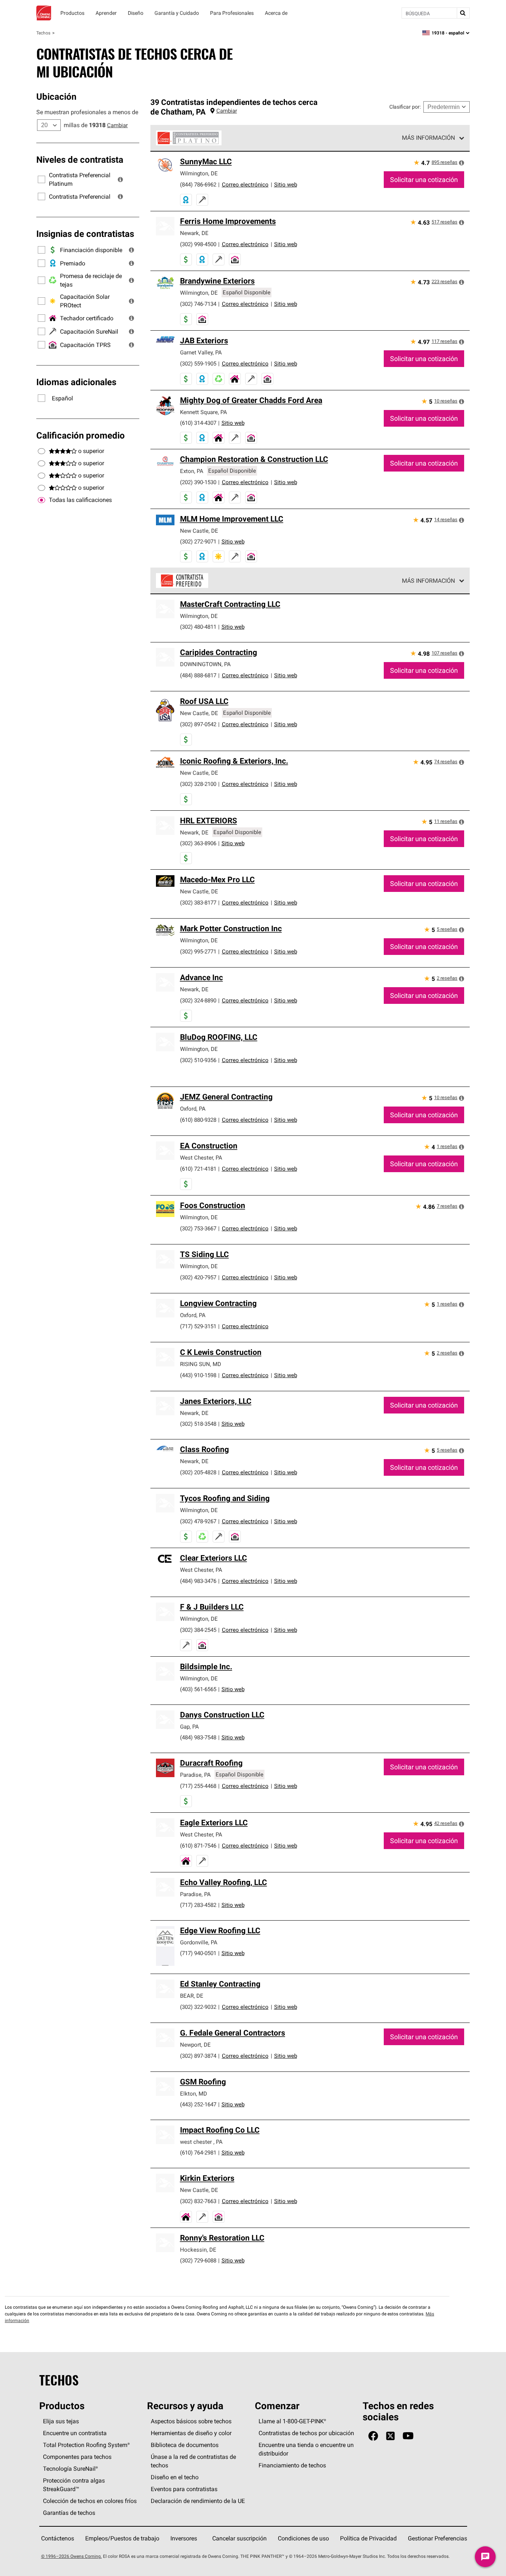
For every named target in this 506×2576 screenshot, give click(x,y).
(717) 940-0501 (198, 1953)
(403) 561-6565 (198, 1689)
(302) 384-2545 (198, 1630)
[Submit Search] (463, 13)
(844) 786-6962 (198, 184)
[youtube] (408, 2436)
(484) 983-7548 (198, 1737)
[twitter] (390, 2436)
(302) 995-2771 (198, 951)
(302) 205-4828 (198, 1472)
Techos (43, 33)
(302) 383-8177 (198, 902)
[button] (120, 179)
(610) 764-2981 (198, 2152)
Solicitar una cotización (424, 180)
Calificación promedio (81, 435)
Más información (428, 138)
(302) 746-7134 (198, 304)
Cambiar (117, 125)
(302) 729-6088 (198, 2260)
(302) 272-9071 (198, 541)
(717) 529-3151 (198, 1326)
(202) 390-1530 (198, 482)
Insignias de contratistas (85, 234)
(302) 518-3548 (198, 1424)
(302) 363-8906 (198, 843)
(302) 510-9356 (198, 1060)
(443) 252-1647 (198, 2104)
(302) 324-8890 (198, 1000)
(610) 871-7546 (198, 1846)
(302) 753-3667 (198, 1228)
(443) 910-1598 (198, 1375)
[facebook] (373, 2436)
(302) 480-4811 (198, 627)
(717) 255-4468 (198, 1786)
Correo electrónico (245, 184)
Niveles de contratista (80, 159)
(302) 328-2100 (198, 784)
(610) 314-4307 (198, 423)
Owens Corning (44, 13)
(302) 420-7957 (198, 1277)
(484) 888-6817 (198, 675)
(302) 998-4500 (198, 244)
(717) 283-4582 (198, 1905)
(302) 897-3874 (198, 2056)
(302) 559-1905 (198, 363)
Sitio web (286, 184)
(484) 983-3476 (198, 1581)
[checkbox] (41, 500)
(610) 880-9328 (198, 1120)
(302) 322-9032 (198, 2007)
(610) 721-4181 (198, 1169)
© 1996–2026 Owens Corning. (71, 2556)
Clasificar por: (405, 107)
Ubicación (56, 96)
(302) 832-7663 (198, 2201)
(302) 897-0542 (198, 724)
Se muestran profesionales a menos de (87, 112)
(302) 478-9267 (198, 1521)
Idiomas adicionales (76, 382)
